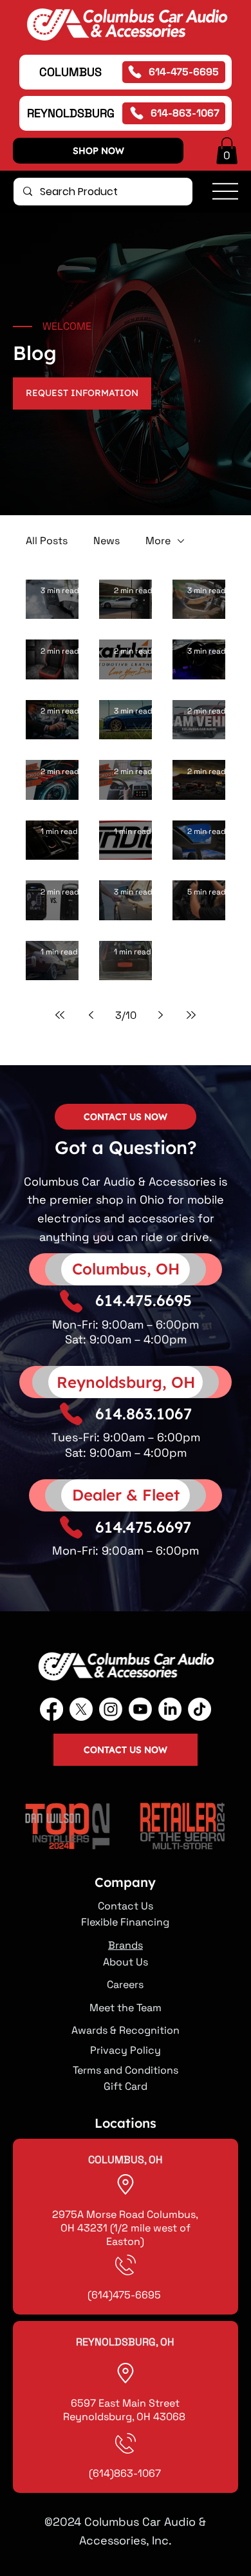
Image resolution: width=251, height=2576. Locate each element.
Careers (125, 1984)
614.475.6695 (144, 1300)
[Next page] (160, 1015)
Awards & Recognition (126, 2030)
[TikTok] (200, 1709)
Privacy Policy (126, 2050)
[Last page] (191, 1015)
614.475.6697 (143, 1527)
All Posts (47, 541)
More (158, 541)
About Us (126, 1962)
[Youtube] (140, 1709)
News (107, 541)
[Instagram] (111, 1709)
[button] (227, 151)
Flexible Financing (125, 1922)
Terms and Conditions (126, 2070)
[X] (81, 1709)
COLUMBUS (70, 72)
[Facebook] (51, 1709)
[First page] (60, 1015)
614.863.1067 (144, 1414)
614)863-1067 (127, 2473)
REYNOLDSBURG (71, 113)
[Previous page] (91, 1015)
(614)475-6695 (126, 2295)
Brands (126, 1945)
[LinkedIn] (170, 1709)
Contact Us (126, 1906)
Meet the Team (126, 2008)
